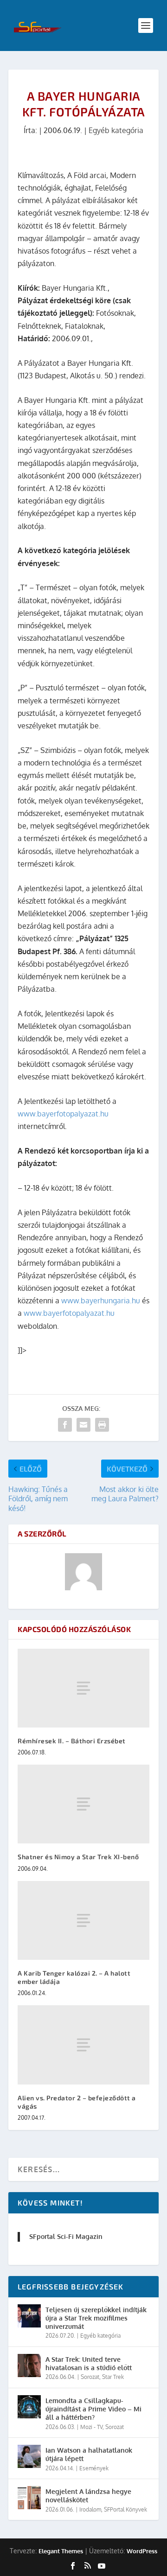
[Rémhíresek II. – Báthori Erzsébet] (83, 1688)
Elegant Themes (61, 2551)
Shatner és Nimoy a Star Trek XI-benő (78, 1857)
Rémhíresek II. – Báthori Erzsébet (72, 1741)
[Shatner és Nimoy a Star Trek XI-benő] (83, 1804)
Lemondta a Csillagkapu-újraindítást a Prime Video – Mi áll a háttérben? (93, 2409)
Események (94, 2468)
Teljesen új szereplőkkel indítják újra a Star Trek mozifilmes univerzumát (96, 2318)
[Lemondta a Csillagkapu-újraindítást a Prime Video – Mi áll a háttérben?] (29, 2407)
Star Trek (113, 2377)
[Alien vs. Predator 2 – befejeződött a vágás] (83, 2045)
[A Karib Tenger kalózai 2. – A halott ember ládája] (83, 1920)
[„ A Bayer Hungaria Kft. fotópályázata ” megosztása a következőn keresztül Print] (102, 1425)
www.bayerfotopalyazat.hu (63, 1114)
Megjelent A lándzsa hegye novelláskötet (88, 2496)
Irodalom (90, 2509)
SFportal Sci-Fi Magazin (66, 2236)
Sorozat (90, 2377)
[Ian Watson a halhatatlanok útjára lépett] (29, 2456)
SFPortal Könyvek (125, 2509)
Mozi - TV (91, 2427)
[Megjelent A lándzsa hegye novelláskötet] (29, 2498)
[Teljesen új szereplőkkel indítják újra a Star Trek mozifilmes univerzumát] (29, 2316)
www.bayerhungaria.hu (101, 1301)
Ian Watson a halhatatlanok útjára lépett (89, 2454)
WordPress (142, 2551)
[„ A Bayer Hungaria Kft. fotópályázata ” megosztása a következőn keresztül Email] (83, 1425)
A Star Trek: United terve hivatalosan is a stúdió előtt (89, 2363)
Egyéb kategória (116, 130)
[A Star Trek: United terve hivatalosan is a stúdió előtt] (29, 2366)
